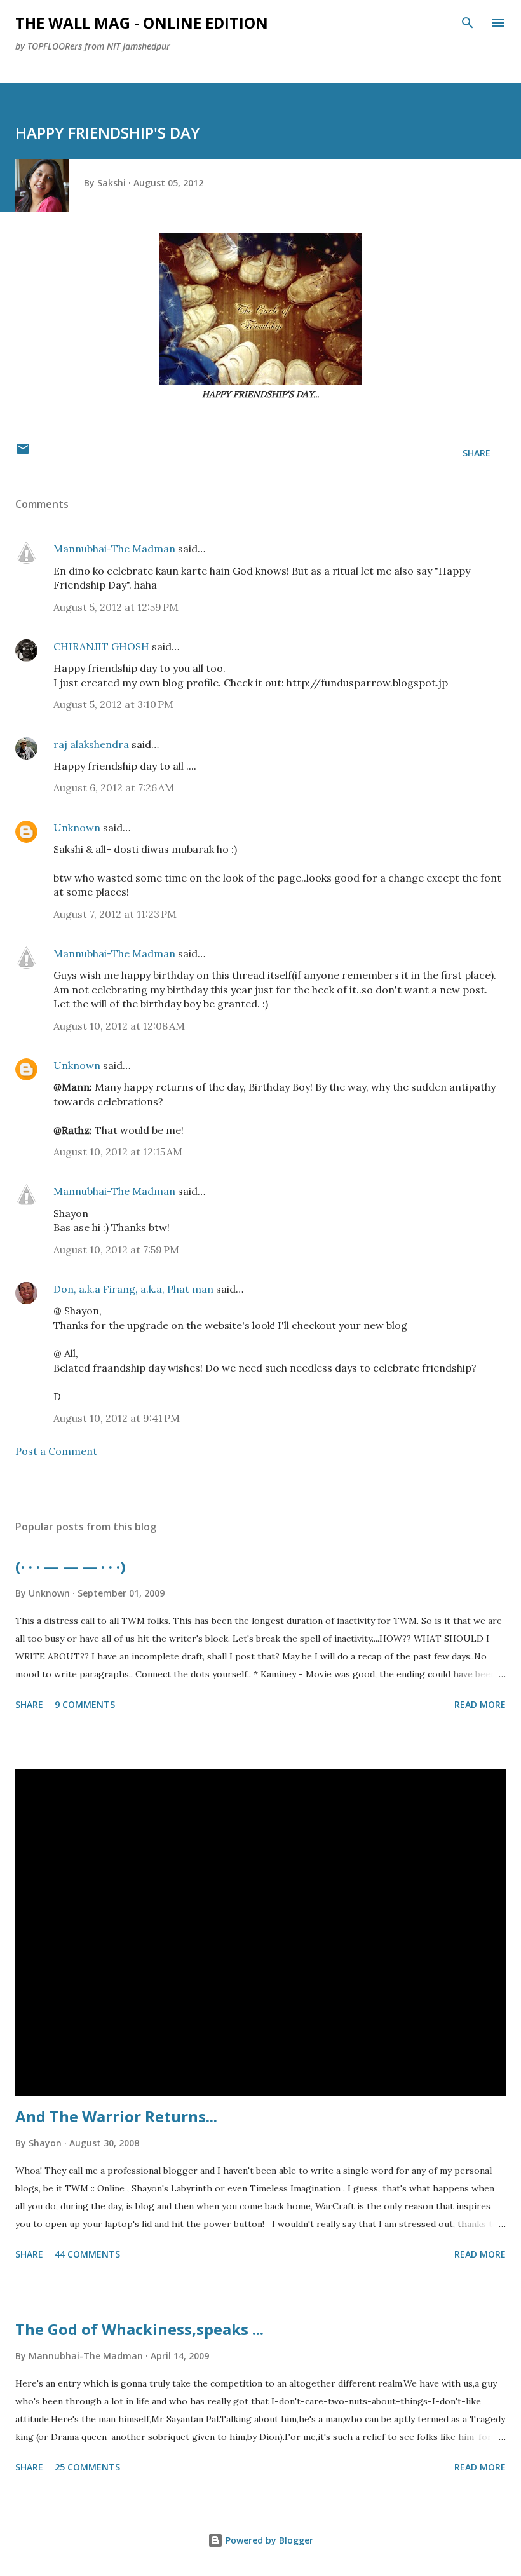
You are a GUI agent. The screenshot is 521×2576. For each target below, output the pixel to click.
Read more (480, 1704)
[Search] (468, 23)
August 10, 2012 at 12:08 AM (119, 1026)
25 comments (87, 2467)
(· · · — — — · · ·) (71, 1566)
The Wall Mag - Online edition (142, 23)
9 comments (85, 1704)
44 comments (87, 2254)
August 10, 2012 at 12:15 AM (118, 1152)
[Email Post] (23, 453)
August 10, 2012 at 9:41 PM (117, 1418)
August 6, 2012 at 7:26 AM (114, 787)
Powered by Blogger (268, 2540)
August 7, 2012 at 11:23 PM (115, 914)
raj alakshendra (91, 744)
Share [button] (477, 453)
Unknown (77, 828)
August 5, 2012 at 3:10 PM (113, 704)
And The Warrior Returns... (116, 2116)
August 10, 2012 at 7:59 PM (116, 1250)
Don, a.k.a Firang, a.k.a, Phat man (133, 1289)
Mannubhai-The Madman (114, 549)
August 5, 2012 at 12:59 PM (116, 607)
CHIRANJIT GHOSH (101, 646)
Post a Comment (56, 1451)
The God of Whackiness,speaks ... (139, 2329)
